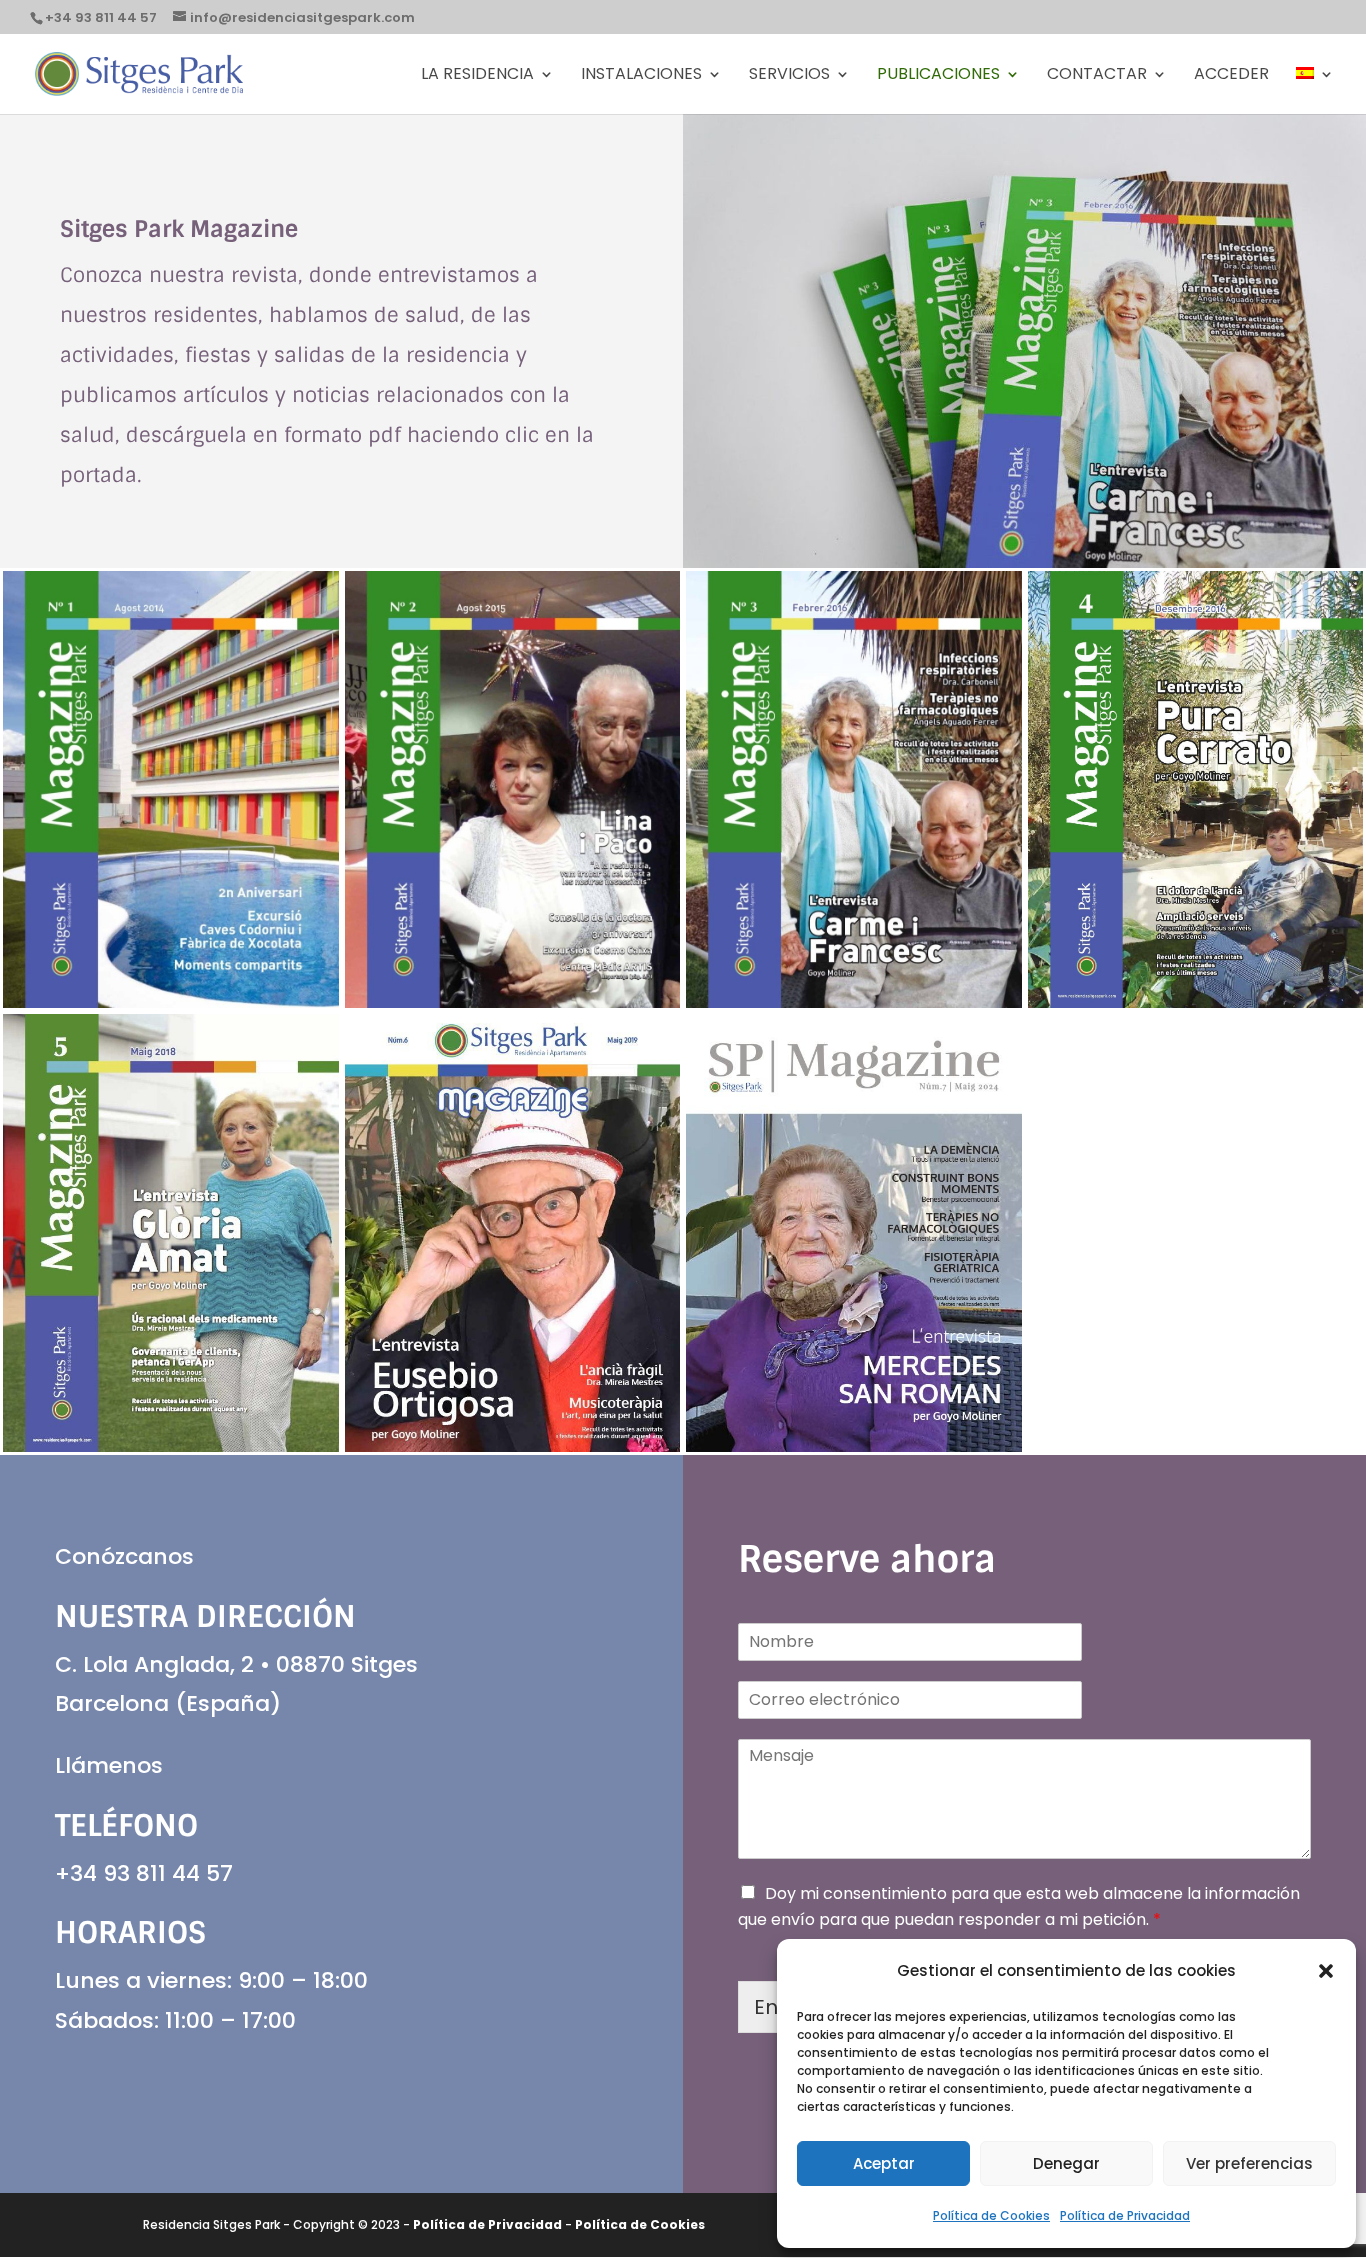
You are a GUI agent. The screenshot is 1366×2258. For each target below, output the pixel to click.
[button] (1326, 1971)
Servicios (789, 76)
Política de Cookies (991, 2215)
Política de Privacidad (1125, 2215)
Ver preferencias (1249, 2163)
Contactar (1097, 76)
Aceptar (884, 2163)
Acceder (1231, 76)
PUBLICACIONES (938, 76)
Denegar (1066, 2163)
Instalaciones (641, 76)
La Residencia (477, 76)
